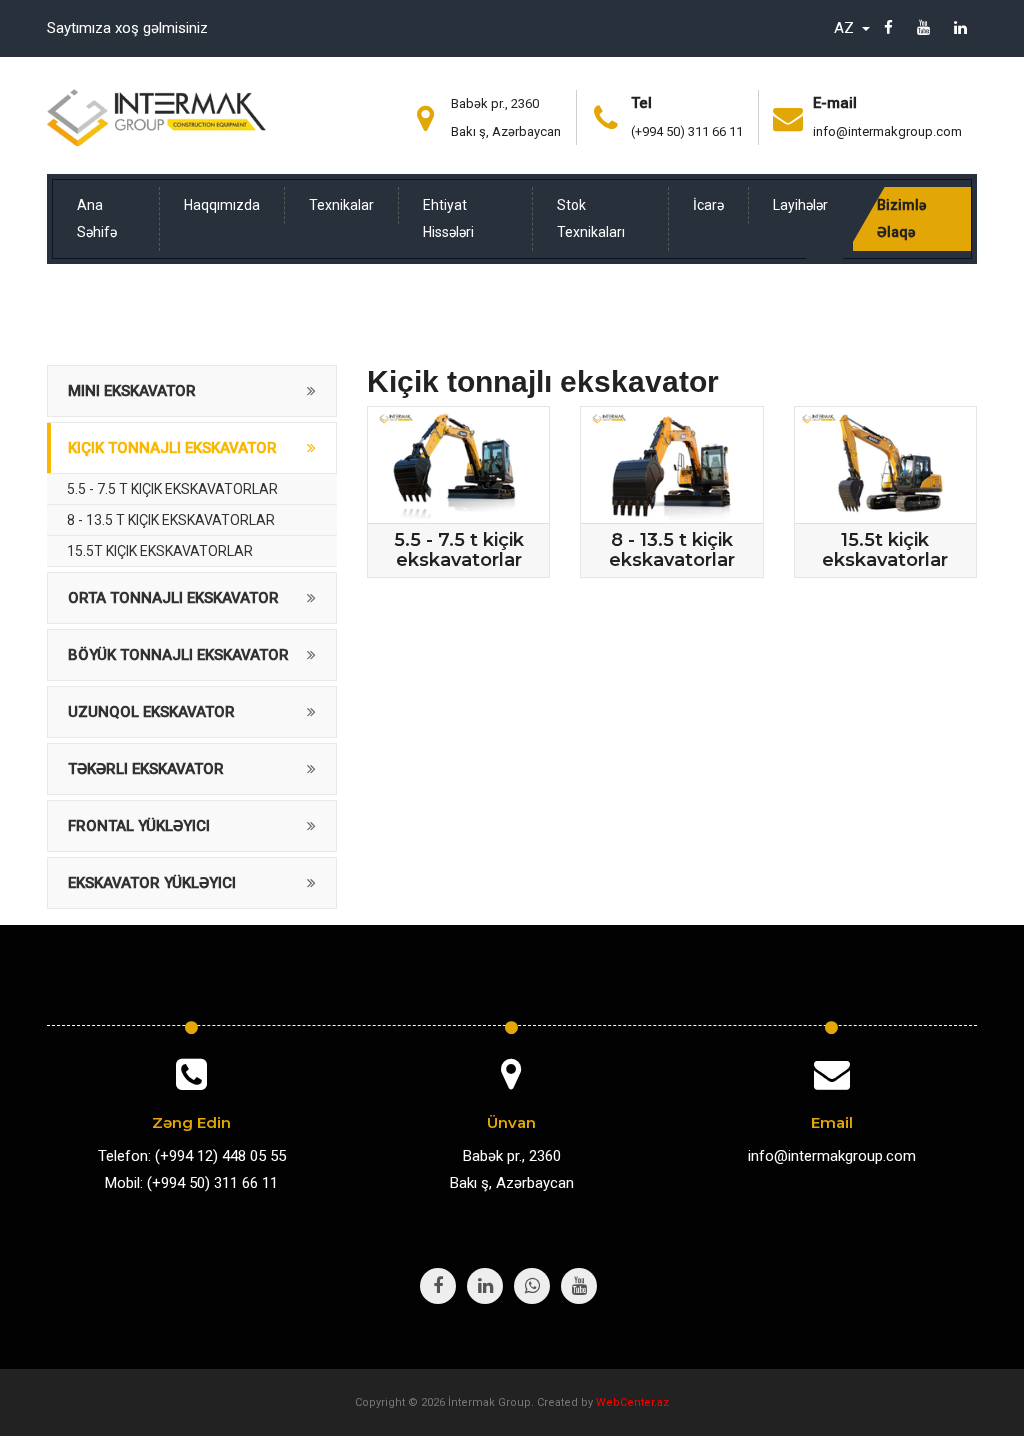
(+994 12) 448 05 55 (220, 1156)
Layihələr (800, 205)
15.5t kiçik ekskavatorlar (160, 551)
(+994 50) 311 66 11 (687, 131)
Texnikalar (341, 205)
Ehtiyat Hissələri (448, 218)
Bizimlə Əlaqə (901, 218)
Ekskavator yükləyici (152, 883)
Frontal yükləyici (139, 826)
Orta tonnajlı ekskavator (173, 598)
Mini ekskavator (132, 391)
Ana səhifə (97, 218)
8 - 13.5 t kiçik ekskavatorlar (171, 520)
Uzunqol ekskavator (151, 712)
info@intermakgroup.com (887, 131)
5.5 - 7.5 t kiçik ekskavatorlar (172, 489)
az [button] (846, 28)
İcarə (708, 205)
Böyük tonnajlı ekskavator (178, 655)
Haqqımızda (222, 205)
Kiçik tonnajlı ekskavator (172, 448)
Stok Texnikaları (591, 218)
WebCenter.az (632, 1402)
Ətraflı (466, 498)
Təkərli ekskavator (146, 769)
